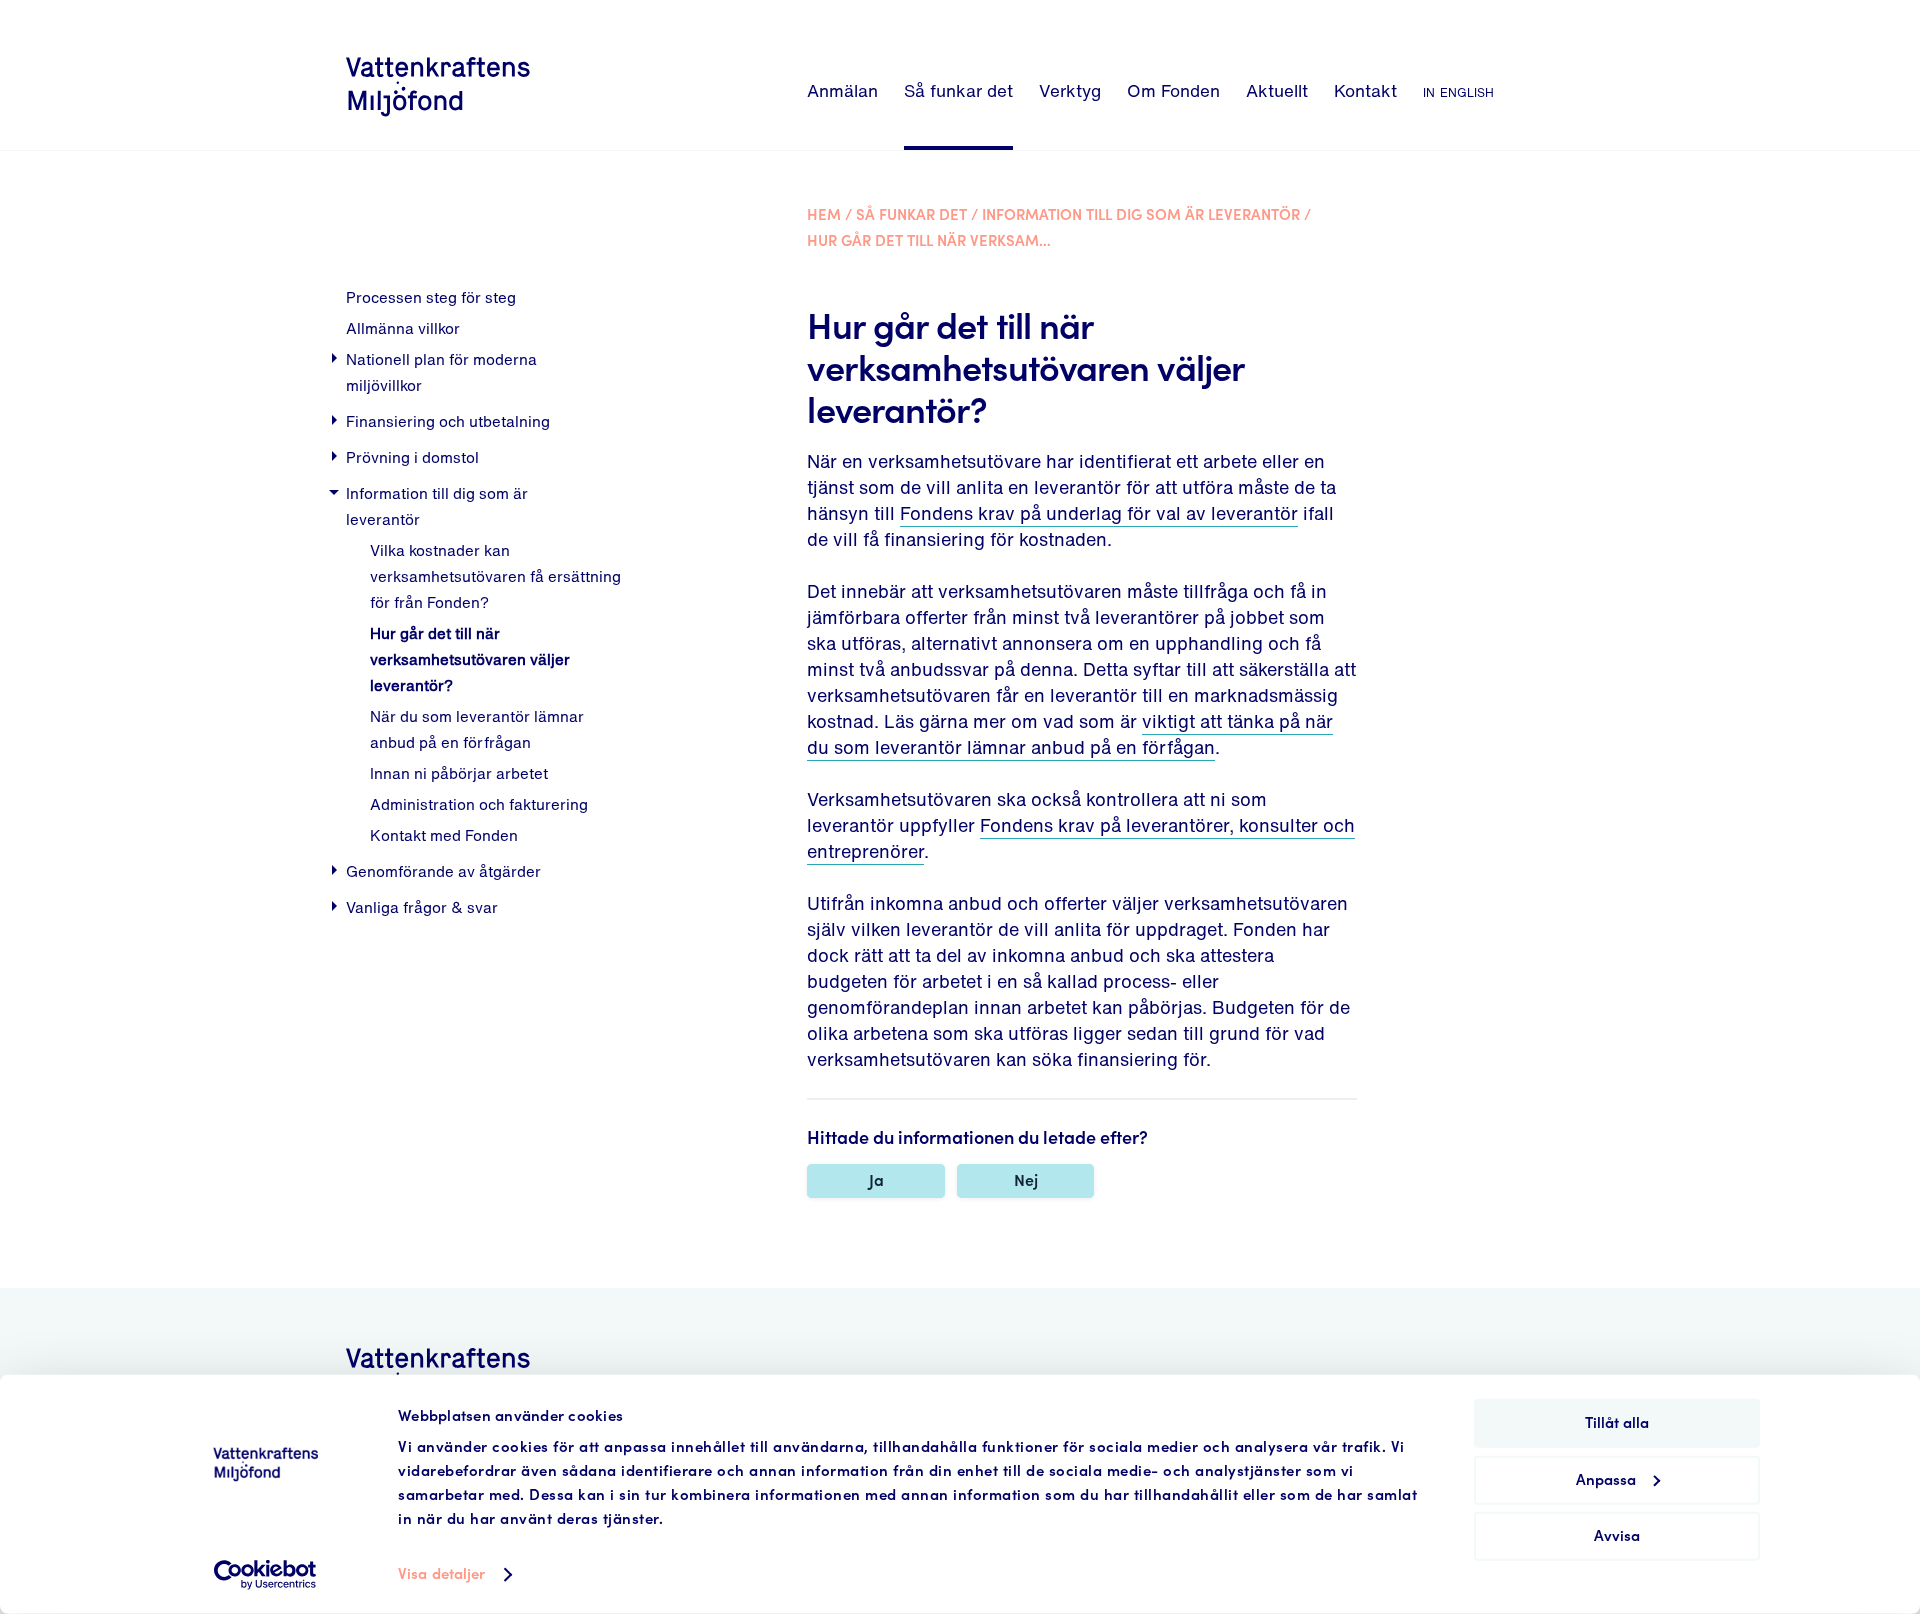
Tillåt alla (1617, 1423)
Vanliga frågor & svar (422, 907)
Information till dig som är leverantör (437, 506)
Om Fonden (1173, 90)
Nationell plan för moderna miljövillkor (441, 372)
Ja (876, 1180)
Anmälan (842, 90)
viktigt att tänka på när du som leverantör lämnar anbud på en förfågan (1070, 734)
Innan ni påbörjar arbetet (459, 773)
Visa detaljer (441, 1574)
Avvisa (1617, 1536)
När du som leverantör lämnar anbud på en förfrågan (477, 729)
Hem (824, 215)
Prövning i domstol (412, 457)
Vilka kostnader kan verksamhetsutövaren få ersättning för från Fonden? (495, 576)
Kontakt (1365, 90)
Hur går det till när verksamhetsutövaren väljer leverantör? (470, 659)
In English (1458, 90)
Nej (1026, 1180)
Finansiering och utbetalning (448, 421)
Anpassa (1606, 1479)
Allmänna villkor (403, 328)
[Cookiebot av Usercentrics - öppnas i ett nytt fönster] (265, 1575)
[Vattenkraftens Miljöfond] (438, 119)
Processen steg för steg (431, 297)
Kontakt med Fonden (444, 835)
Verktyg (1070, 90)
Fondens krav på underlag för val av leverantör (1099, 513)
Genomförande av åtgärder (443, 871)
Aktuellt (1277, 90)
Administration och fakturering (479, 804)
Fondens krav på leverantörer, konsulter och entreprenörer (1081, 838)
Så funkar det (958, 90)
